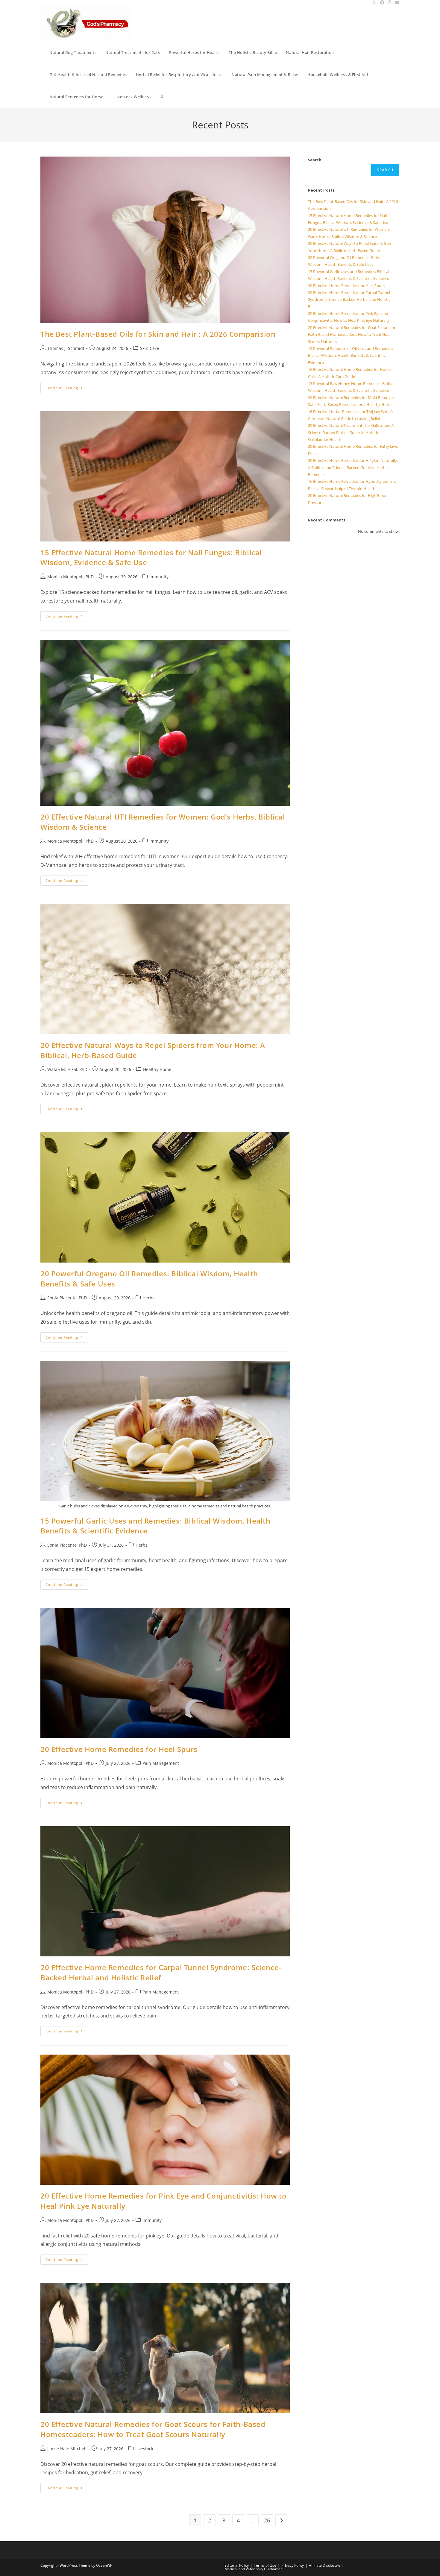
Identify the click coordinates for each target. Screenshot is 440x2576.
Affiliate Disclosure (325, 2565)
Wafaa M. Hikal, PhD (67, 1069)
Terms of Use (265, 2565)
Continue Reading (67, 389)
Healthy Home (157, 1069)
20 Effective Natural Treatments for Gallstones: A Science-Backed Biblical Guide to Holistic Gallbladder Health (351, 432)
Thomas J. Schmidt (66, 348)
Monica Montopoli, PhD (70, 577)
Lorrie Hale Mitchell (67, 2449)
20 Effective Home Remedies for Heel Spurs (119, 1749)
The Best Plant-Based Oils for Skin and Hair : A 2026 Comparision (158, 334)
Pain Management (161, 1763)
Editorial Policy (237, 2565)
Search (315, 160)
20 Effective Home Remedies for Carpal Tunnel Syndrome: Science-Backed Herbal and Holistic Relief (161, 1972)
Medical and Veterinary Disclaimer (253, 2569)
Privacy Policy (293, 2565)
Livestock (144, 2449)
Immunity (159, 577)
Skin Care (150, 348)
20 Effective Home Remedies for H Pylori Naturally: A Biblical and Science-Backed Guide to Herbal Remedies (353, 467)
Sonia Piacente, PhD (67, 1298)
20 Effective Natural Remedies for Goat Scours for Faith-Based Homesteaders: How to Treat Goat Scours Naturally (153, 2429)
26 (267, 2520)
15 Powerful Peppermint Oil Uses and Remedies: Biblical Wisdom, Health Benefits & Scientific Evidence (351, 355)
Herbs (148, 1298)
